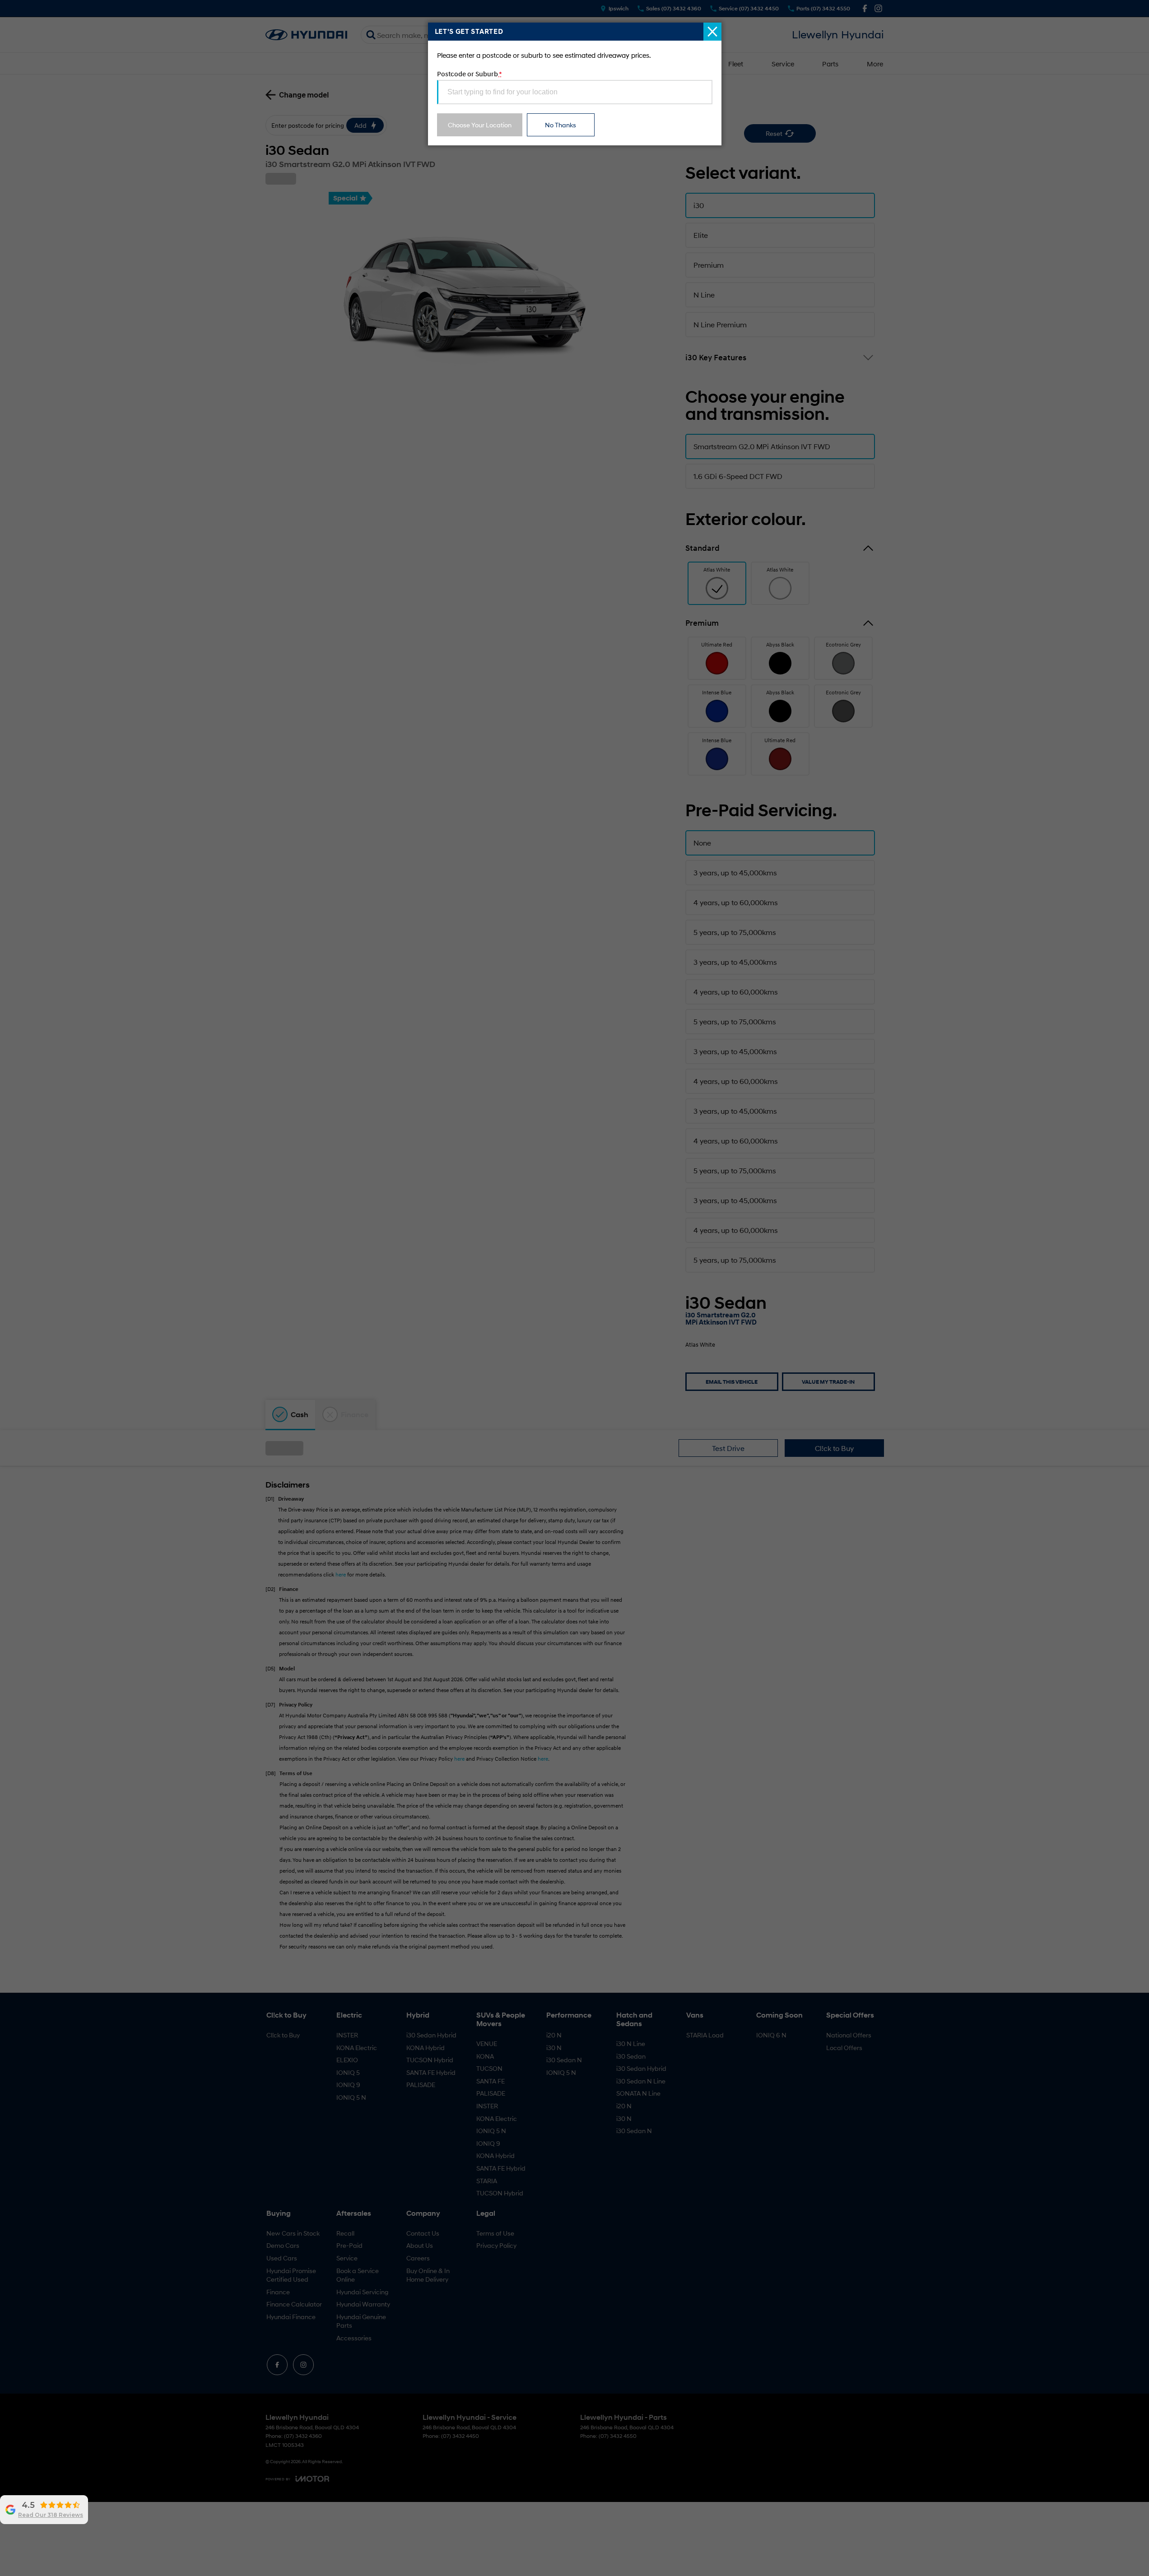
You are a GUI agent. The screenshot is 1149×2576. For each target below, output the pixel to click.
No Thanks (561, 125)
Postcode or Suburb (469, 74)
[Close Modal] (712, 32)
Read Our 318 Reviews (51, 2515)
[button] (574, 1288)
